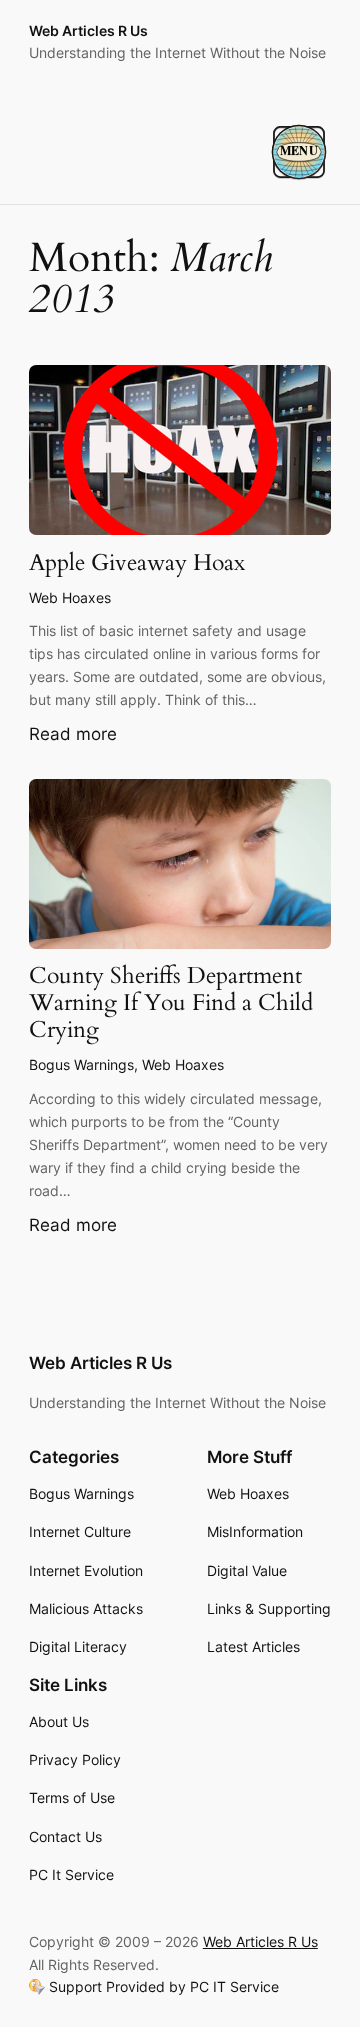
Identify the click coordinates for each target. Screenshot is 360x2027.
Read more (73, 735)
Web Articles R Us (88, 30)
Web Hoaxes (70, 597)
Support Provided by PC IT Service (164, 1987)
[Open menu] (299, 152)
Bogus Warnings (81, 1064)
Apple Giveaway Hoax (137, 563)
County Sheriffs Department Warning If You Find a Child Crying (171, 1003)
